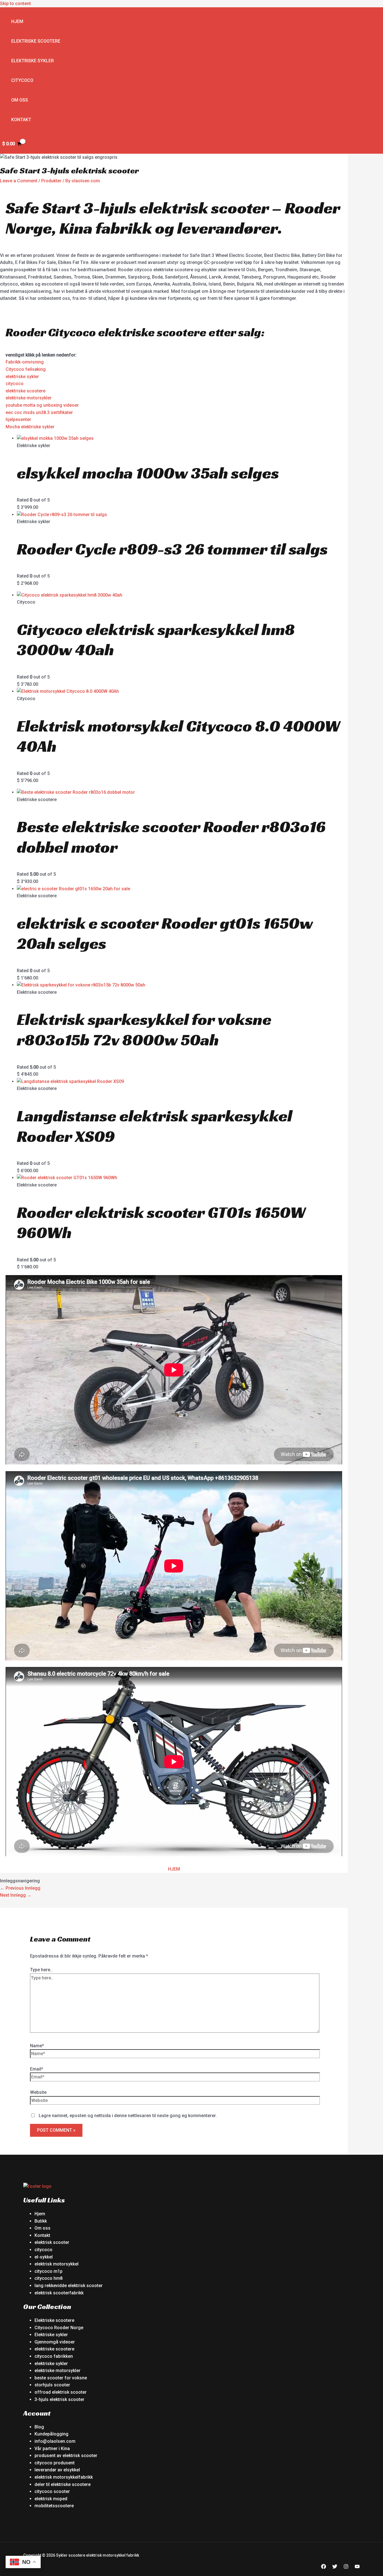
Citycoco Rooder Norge (59, 2328)
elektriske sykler (22, 377)
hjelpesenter (18, 419)
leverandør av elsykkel (57, 2470)
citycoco (15, 384)
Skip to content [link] (15, 4)
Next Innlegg (16, 1895)
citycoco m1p (49, 2271)
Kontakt (21, 120)
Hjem (17, 21)
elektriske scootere (26, 391)
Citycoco (22, 80)
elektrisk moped (51, 2499)
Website (38, 2092)
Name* (37, 2046)
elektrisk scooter (52, 2242)
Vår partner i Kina (52, 2449)
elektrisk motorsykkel (56, 2264)
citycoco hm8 (49, 2278)
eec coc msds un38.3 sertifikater (39, 412)
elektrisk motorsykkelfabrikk (64, 2477)
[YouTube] (357, 2567)
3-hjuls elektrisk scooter (59, 2399)
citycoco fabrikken (54, 2356)
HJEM (174, 1869)
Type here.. (41, 1970)
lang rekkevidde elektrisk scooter (69, 2286)
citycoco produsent (55, 2463)
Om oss (20, 100)
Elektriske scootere (36, 41)
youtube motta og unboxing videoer (42, 405)
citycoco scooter (52, 2491)
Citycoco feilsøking (26, 369)
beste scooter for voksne (61, 2378)
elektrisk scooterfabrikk (59, 2293)
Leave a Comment (19, 181)
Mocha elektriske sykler (30, 427)
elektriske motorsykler (29, 398)
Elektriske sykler (33, 61)
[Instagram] (346, 2567)
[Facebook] (324, 2567)
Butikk (41, 2221)
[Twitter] (335, 2567)
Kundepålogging (51, 2434)
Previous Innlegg (20, 1888)
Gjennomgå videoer (55, 2342)
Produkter (51, 181)
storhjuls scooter (52, 2385)
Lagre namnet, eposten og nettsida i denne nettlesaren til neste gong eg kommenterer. (128, 2116)
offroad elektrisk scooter (61, 2392)
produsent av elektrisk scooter (66, 2456)
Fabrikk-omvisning (25, 362)
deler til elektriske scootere (63, 2484)
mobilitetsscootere (54, 2506)
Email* (37, 2069)
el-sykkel (44, 2257)
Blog (39, 2427)
